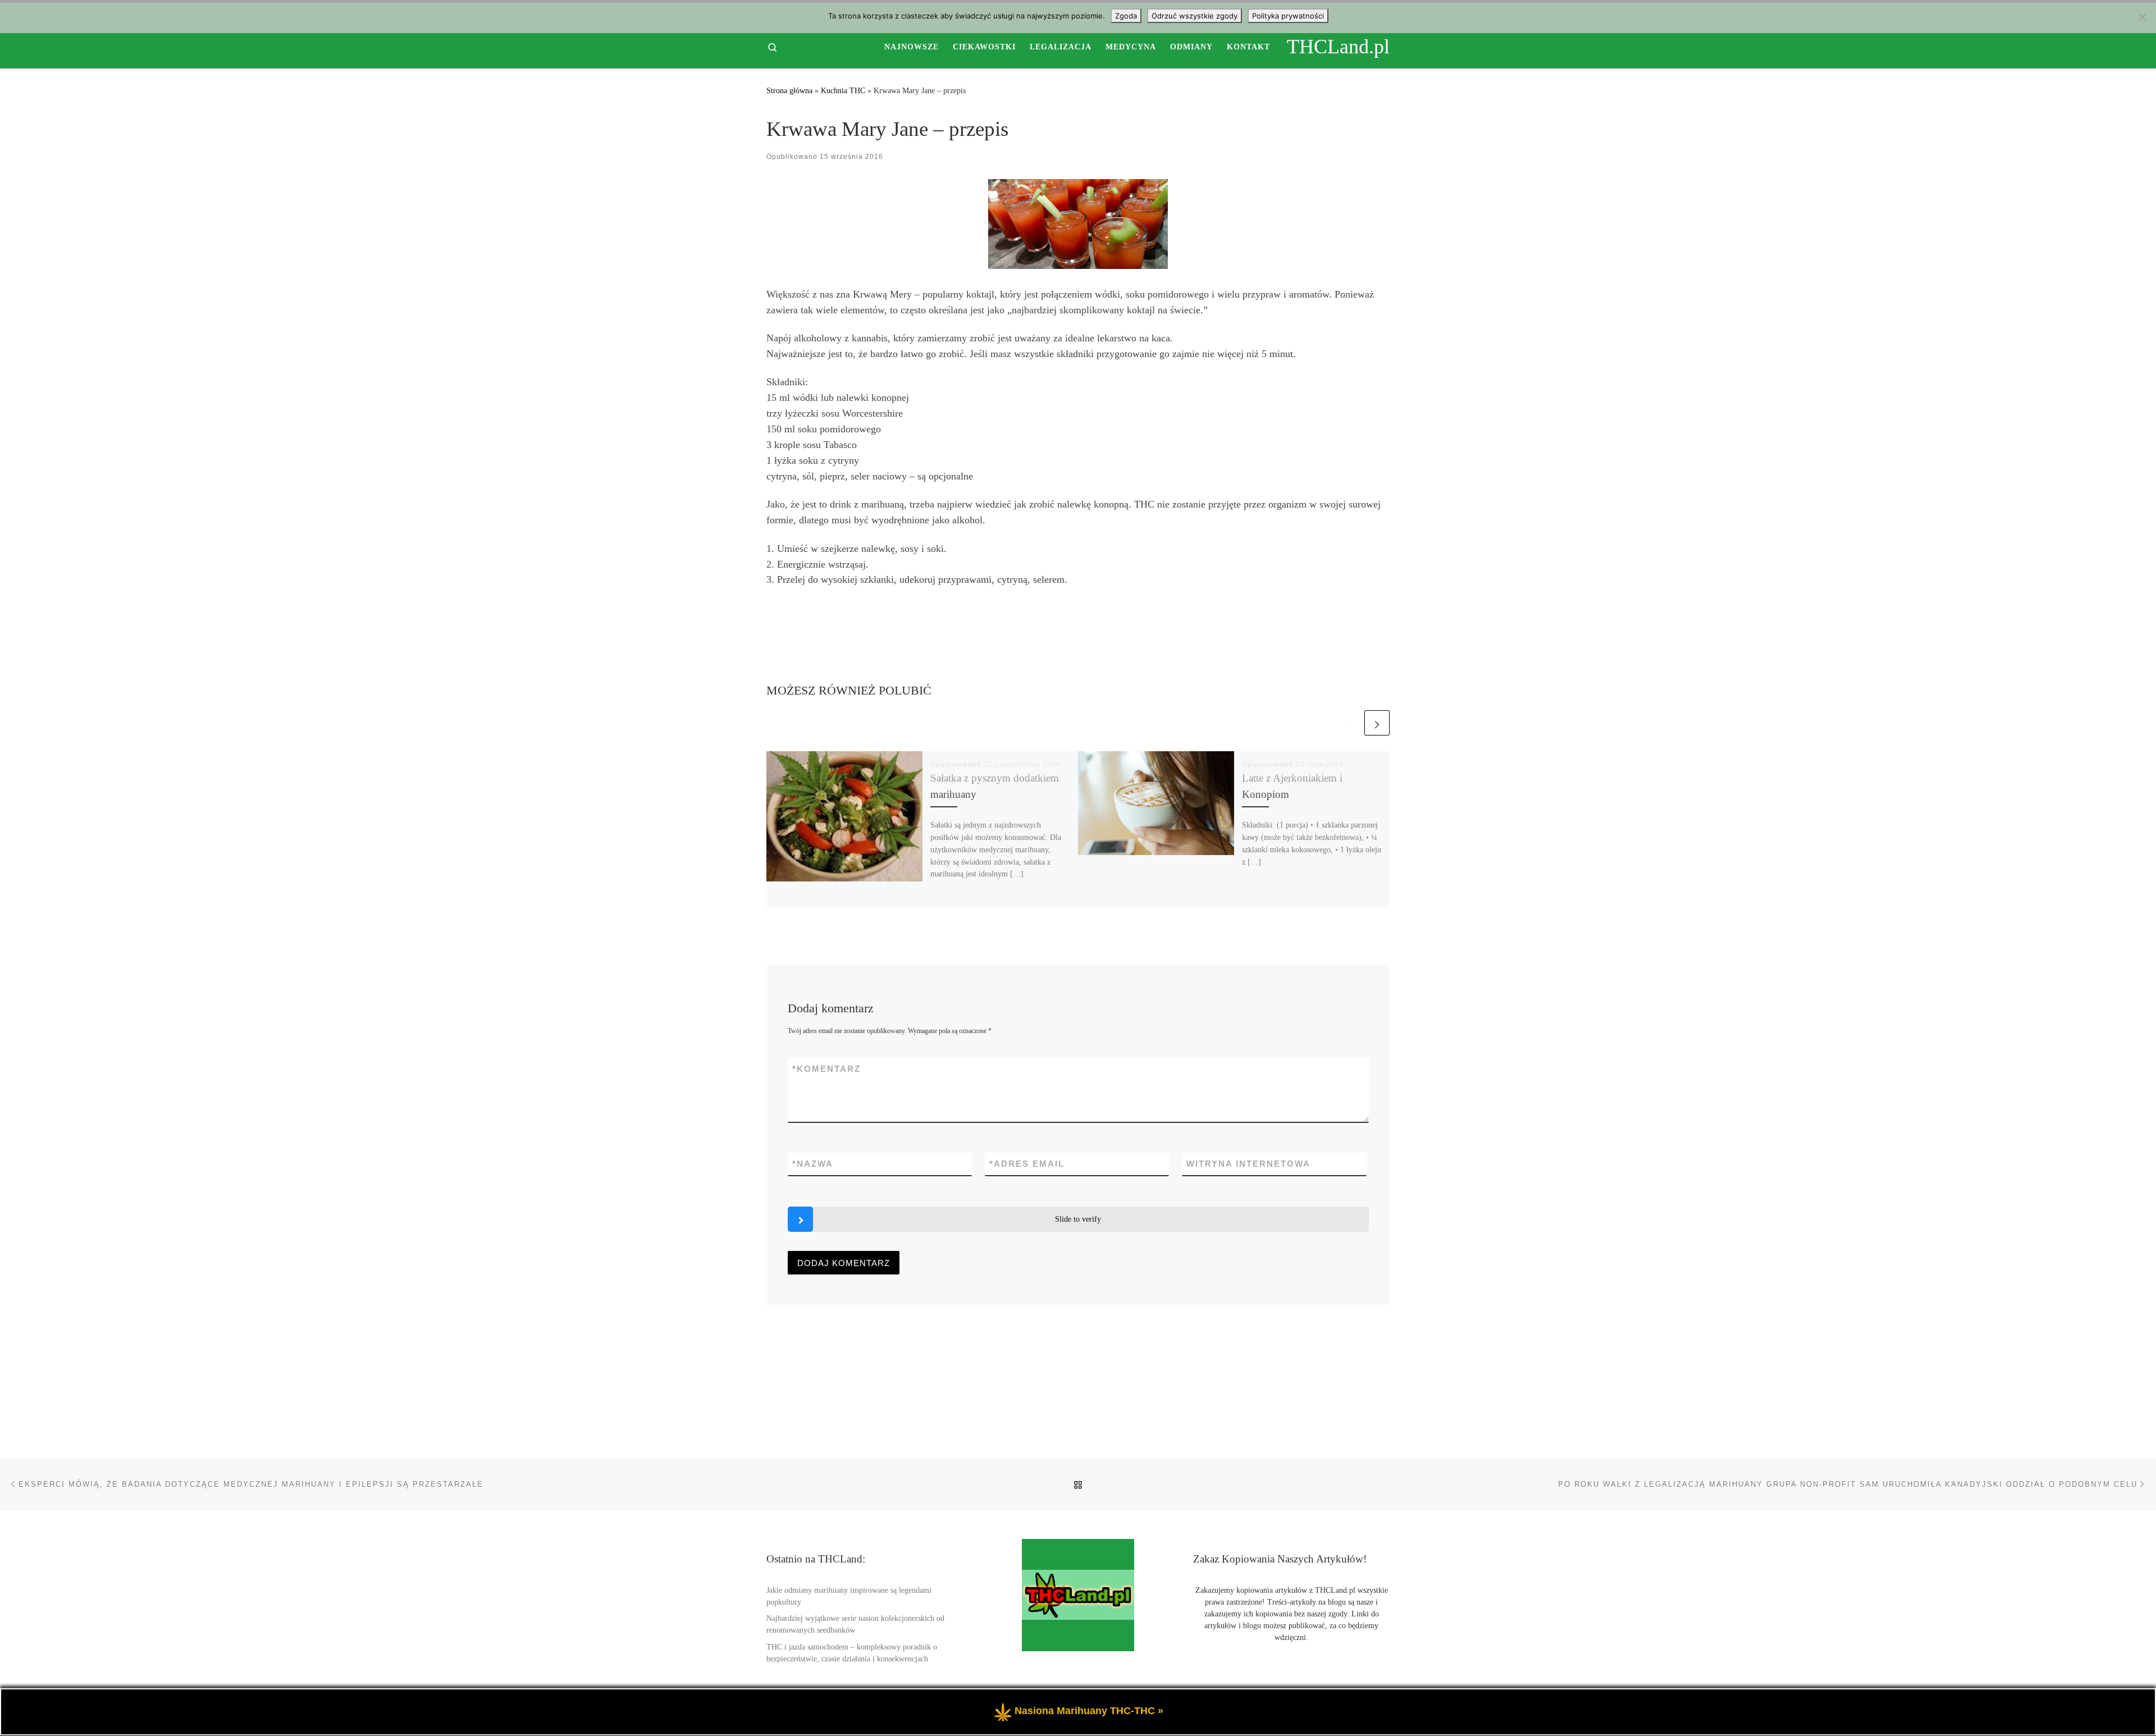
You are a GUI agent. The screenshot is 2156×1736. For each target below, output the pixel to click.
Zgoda (1126, 16)
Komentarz (826, 1069)
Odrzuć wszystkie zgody (1195, 16)
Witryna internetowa (1248, 1164)
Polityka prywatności (1288, 16)
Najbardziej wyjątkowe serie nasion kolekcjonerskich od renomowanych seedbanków (855, 1624)
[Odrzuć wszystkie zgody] (2142, 17)
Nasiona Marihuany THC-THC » (1089, 1711)
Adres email (1027, 1164)
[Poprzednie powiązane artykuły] (1349, 723)
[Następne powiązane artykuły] (1377, 723)
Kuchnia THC (843, 90)
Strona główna (789, 90)
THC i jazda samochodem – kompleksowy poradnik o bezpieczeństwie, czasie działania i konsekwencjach (852, 1653)
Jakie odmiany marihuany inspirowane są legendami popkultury (849, 1596)
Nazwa (813, 1164)
